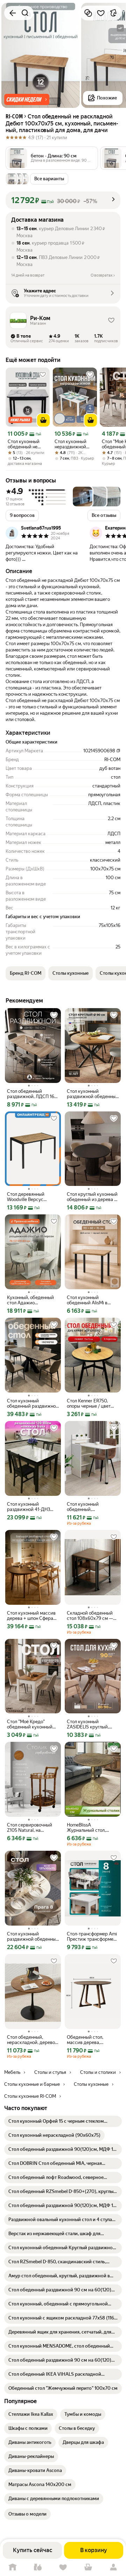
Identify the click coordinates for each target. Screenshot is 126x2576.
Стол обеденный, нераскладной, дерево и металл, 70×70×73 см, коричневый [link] (33, 2040)
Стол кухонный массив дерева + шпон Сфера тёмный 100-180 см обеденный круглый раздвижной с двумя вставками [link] (31, 1616)
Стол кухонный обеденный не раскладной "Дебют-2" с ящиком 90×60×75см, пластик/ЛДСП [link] (24, 444)
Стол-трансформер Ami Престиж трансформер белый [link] (92, 1936)
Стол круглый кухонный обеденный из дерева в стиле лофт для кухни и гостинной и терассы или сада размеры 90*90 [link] (92, 1197)
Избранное (63, 2567)
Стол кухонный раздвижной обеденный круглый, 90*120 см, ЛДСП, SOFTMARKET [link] (93, 1094)
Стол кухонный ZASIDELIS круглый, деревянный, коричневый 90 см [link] (88, 1724)
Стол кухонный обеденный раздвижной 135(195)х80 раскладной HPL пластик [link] (33, 1403)
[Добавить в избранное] (101, 13)
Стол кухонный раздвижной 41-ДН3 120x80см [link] (29, 1507)
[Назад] (13, 13)
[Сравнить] (88, 13)
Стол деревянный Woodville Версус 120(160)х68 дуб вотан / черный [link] (33, 1197)
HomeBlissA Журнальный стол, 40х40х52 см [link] (86, 1828)
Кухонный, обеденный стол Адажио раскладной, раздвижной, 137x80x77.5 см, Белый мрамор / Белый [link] (31, 1300)
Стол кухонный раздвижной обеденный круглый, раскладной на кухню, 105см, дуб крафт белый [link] (33, 1936)
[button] (27, 99)
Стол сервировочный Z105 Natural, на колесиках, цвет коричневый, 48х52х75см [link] (30, 1828)
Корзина (88, 2567)
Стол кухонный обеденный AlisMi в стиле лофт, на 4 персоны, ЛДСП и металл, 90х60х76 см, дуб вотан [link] (90, 1300)
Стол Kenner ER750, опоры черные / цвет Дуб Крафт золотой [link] (89, 1403)
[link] (63, 2121)
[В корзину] (43, 420)
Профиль (113, 2567)
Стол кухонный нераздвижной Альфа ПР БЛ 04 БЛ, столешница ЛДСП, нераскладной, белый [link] (72, 444)
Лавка (38, 2567)
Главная (13, 2567)
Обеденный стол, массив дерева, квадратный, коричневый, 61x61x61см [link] (85, 2040)
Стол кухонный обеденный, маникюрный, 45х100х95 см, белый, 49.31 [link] (90, 1507)
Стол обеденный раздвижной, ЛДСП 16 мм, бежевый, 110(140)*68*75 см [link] (31, 1094)
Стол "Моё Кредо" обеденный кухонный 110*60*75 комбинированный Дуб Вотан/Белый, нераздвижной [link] (32, 1724)
